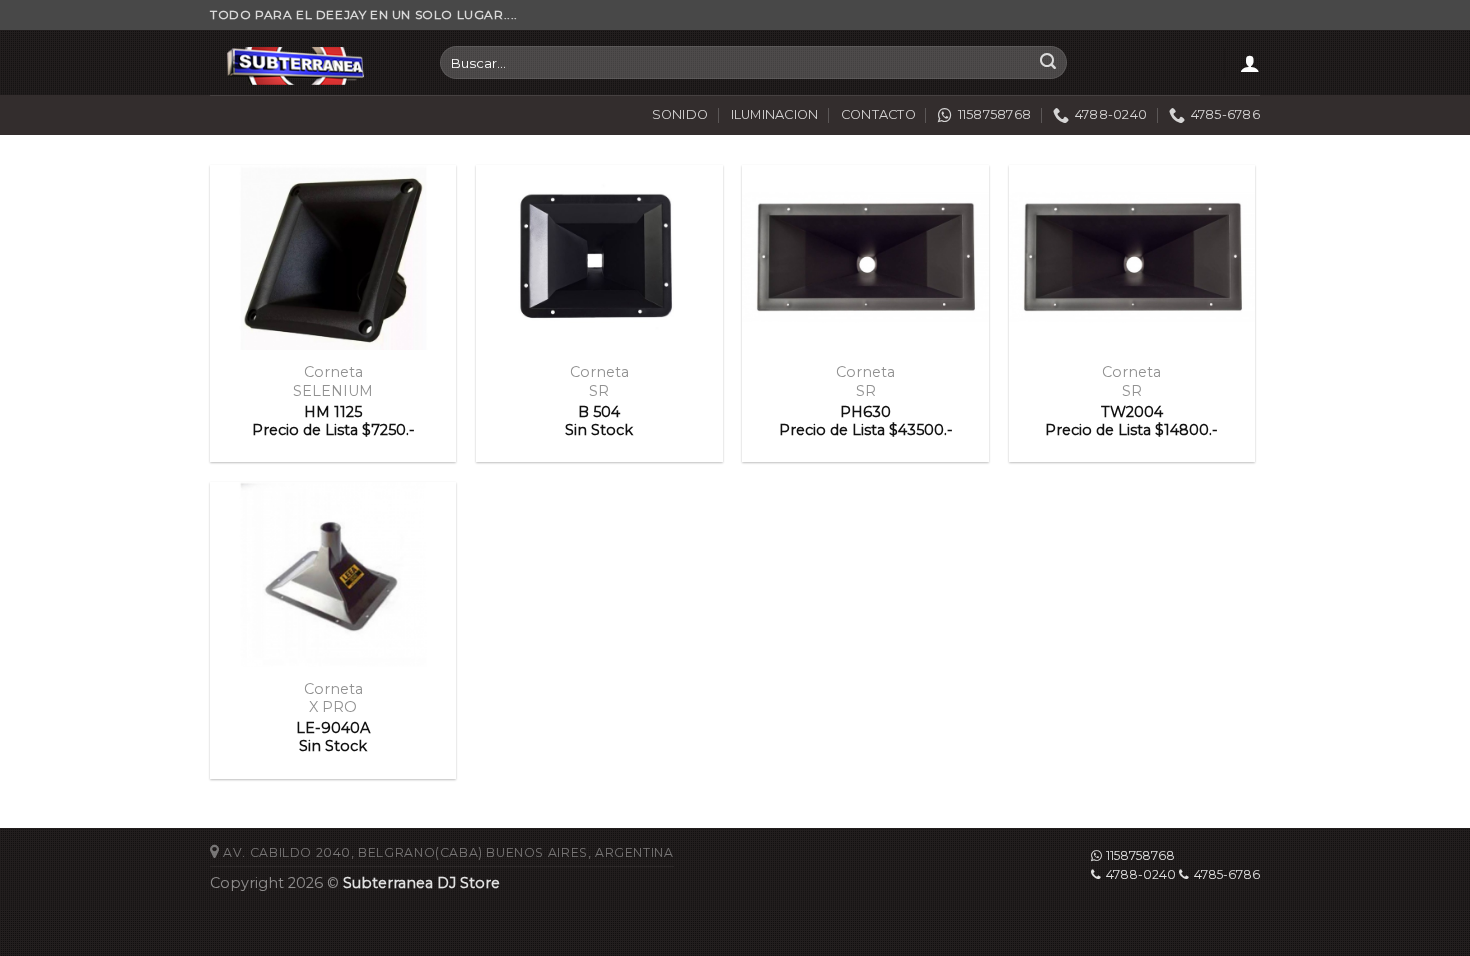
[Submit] (1048, 63)
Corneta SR (599, 381)
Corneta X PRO (333, 698)
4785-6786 (1227, 874)
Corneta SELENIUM (333, 381)
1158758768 (1140, 855)
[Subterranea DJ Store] (310, 62)
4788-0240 (1141, 874)
